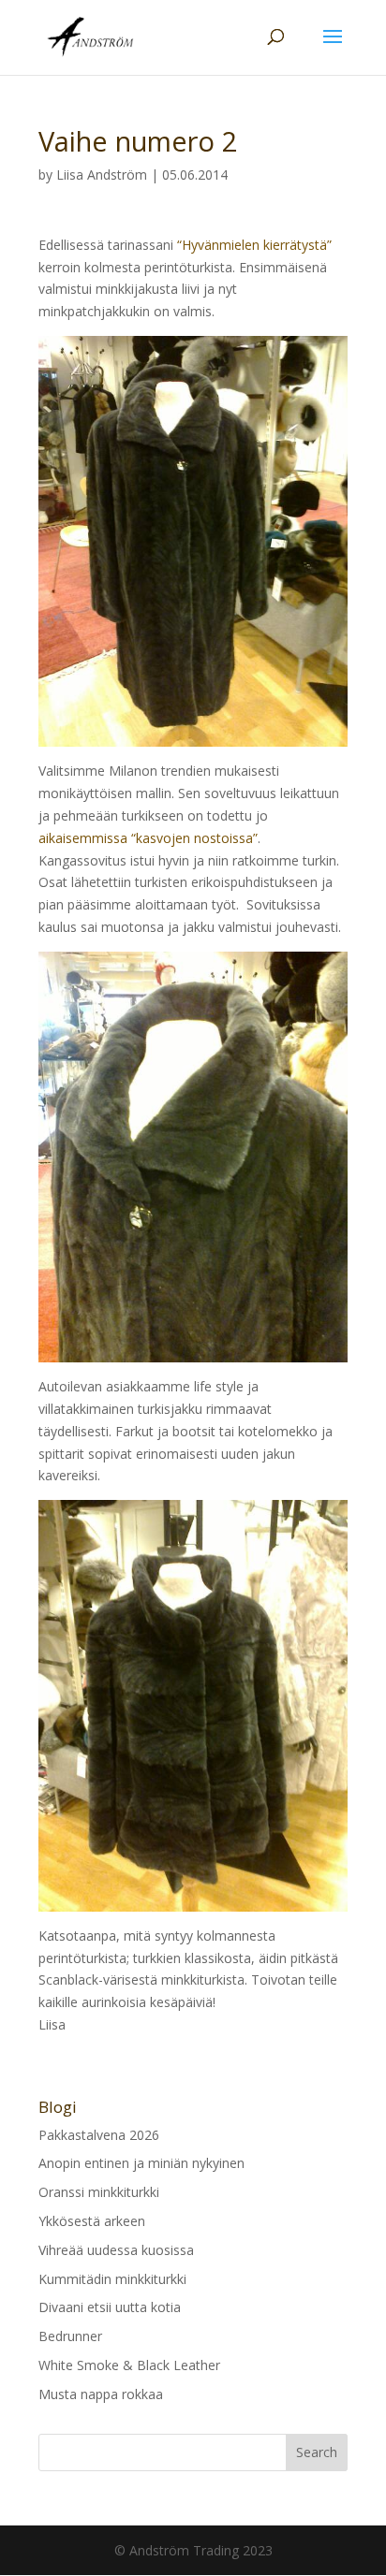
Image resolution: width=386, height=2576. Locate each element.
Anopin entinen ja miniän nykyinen (141, 2163)
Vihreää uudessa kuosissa (116, 2250)
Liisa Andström (102, 175)
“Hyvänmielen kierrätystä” (254, 245)
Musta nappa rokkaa (101, 2394)
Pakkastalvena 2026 (99, 2135)
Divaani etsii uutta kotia (110, 2307)
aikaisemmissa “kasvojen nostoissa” (148, 838)
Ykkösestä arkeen (92, 2221)
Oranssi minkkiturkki (99, 2192)
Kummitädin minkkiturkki (112, 2279)
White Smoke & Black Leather (129, 2365)
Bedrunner (70, 2336)
